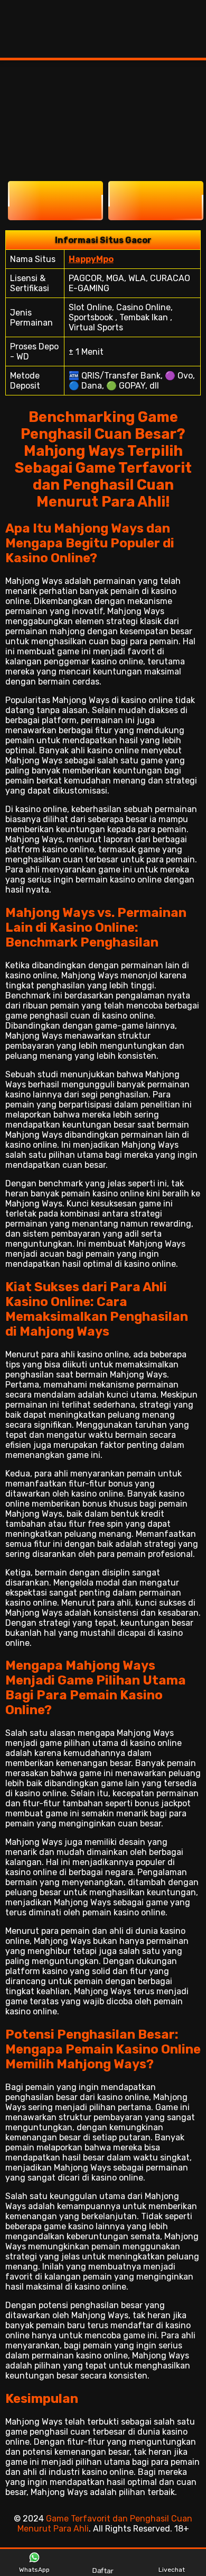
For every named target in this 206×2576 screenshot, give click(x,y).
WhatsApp (34, 2570)
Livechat (172, 2570)
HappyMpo (91, 259)
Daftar (104, 2569)
